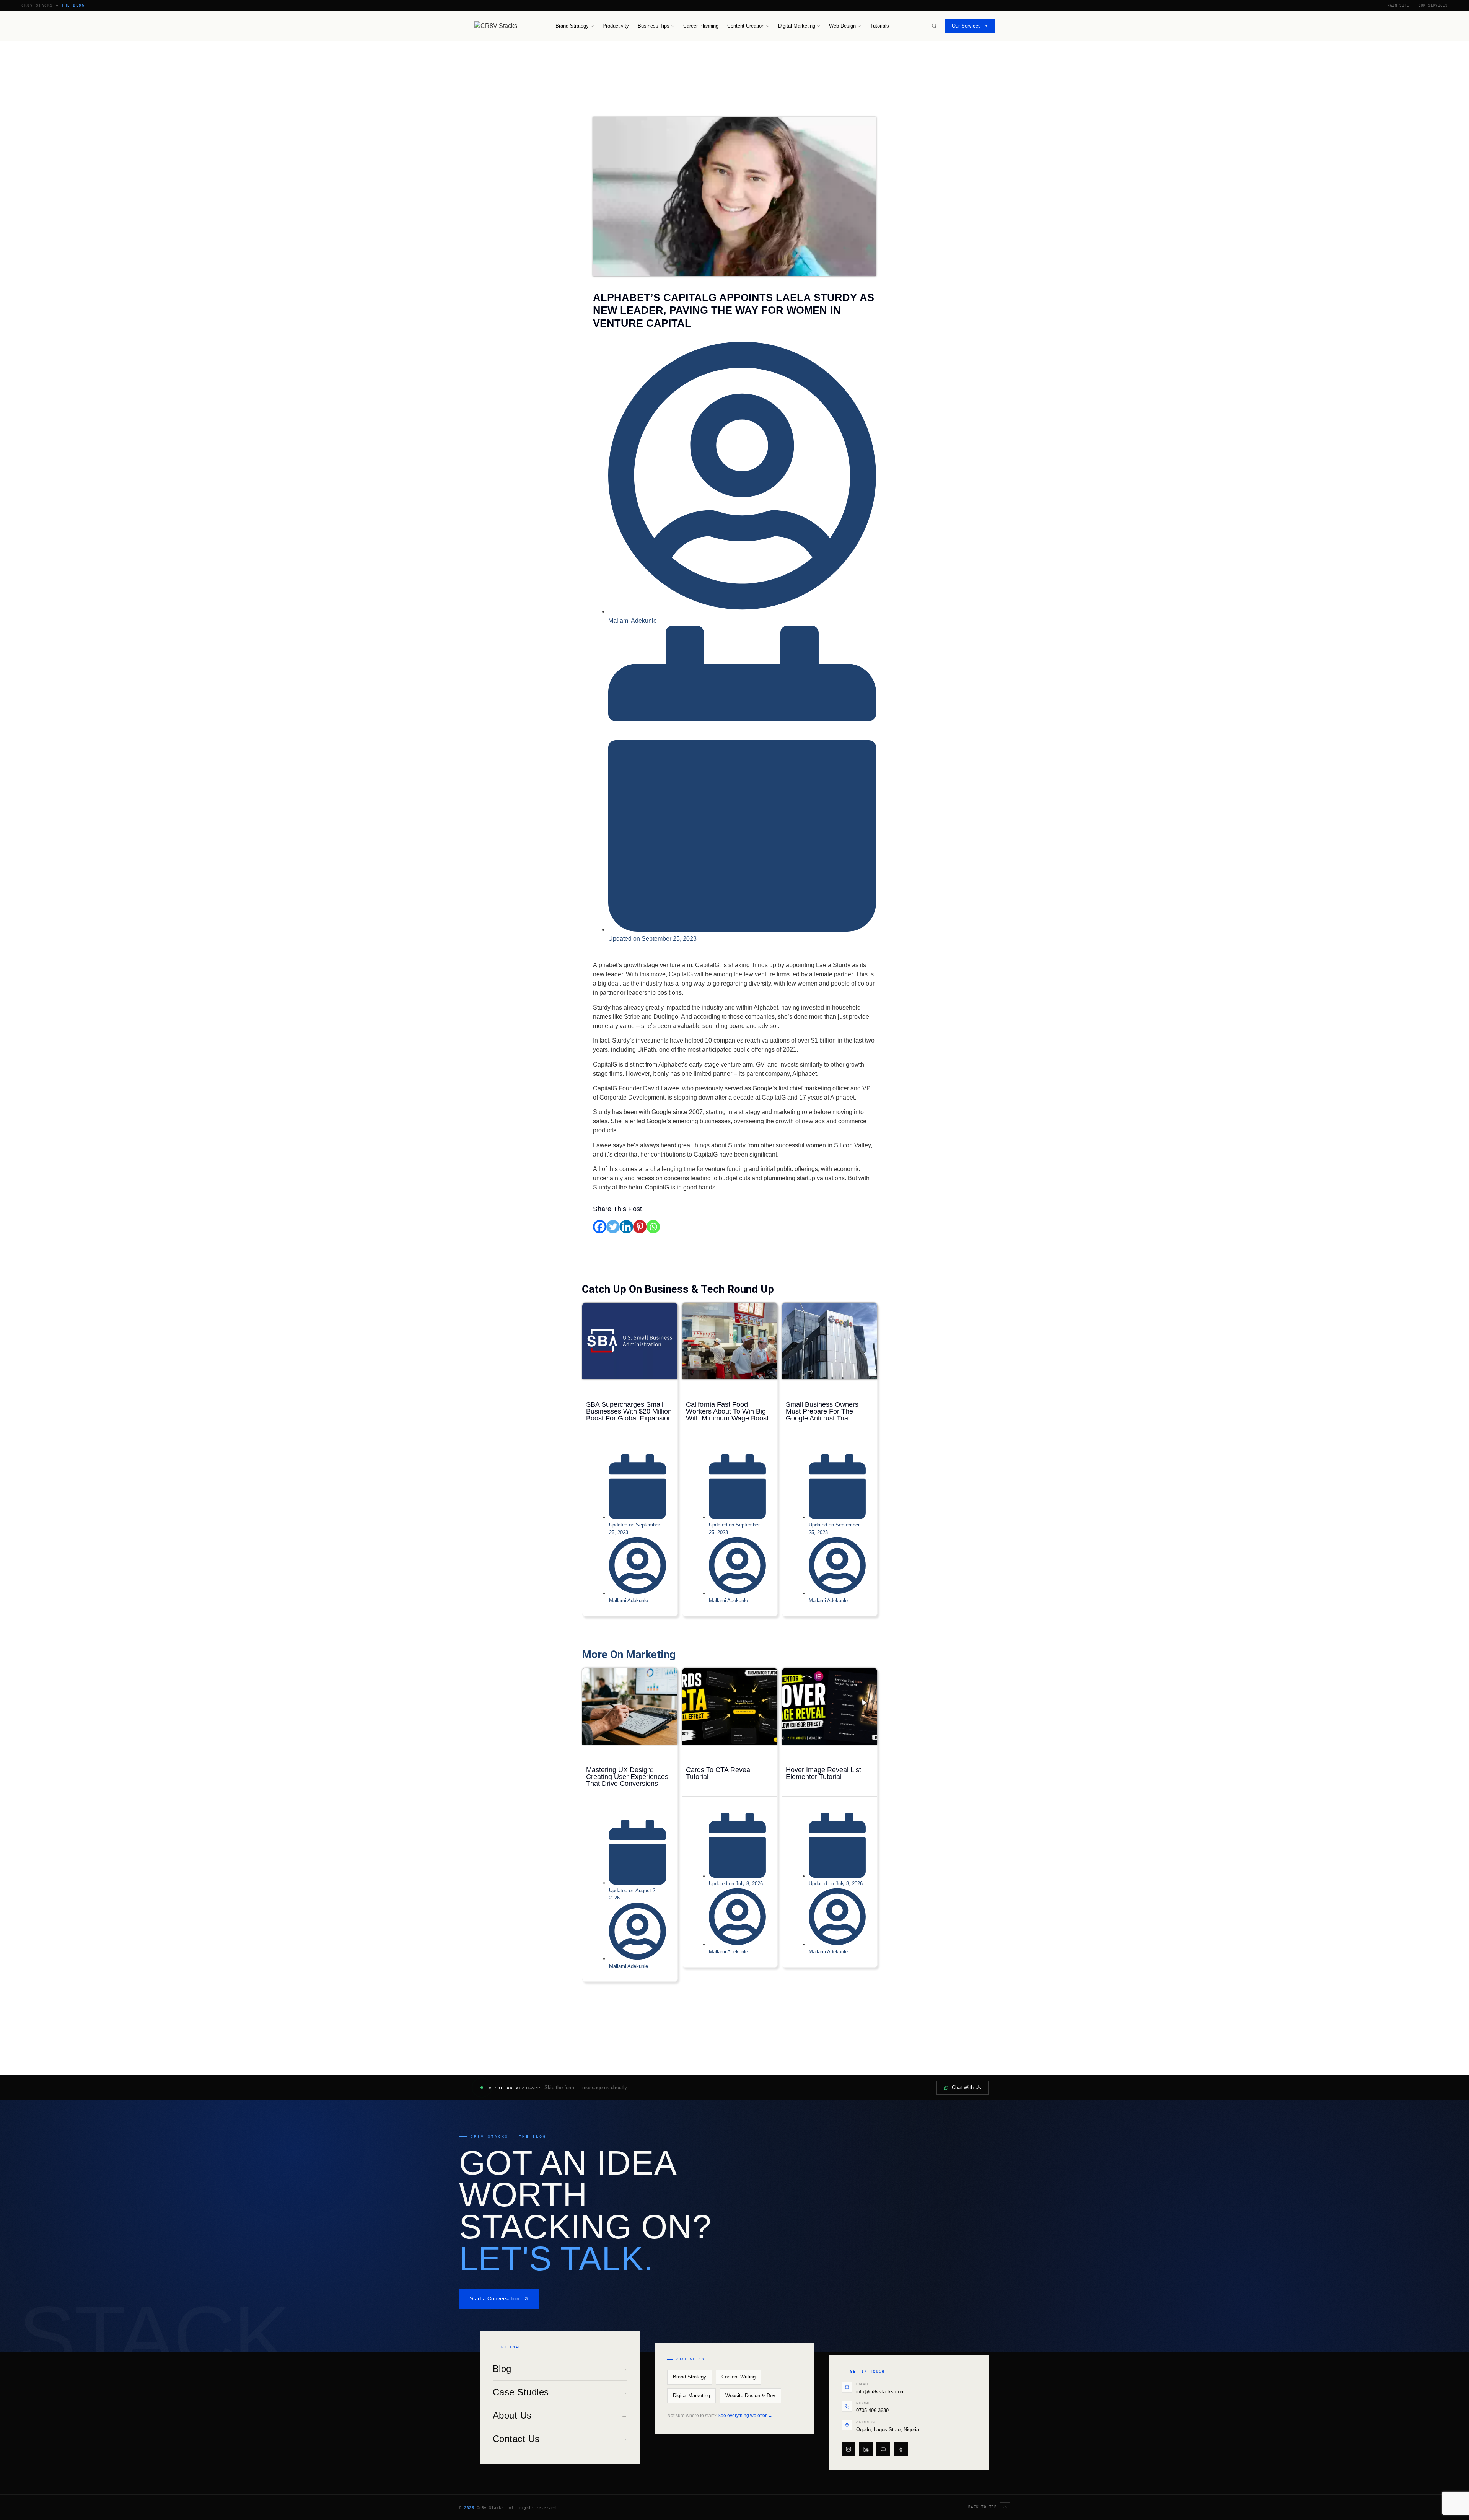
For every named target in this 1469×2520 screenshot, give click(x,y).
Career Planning (701, 26)
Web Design (842, 26)
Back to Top (983, 2507)
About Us (560, 2415)
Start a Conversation (495, 2298)
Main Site (1398, 5)
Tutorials (879, 26)
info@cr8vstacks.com (880, 2392)
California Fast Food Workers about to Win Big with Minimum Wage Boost (727, 1411)
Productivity (616, 26)
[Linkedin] (626, 1227)
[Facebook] (600, 1227)
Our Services (1433, 5)
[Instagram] (849, 2449)
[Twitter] (613, 1227)
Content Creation (746, 26)
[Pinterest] (640, 1227)
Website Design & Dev (750, 2396)
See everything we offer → (745, 2416)
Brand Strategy (572, 26)
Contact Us (560, 2439)
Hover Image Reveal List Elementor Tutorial (823, 1773)
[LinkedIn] (866, 2449)
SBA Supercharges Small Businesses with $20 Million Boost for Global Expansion (629, 1411)
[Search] (934, 26)
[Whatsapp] (653, 1227)
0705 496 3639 (872, 2410)
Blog (560, 2369)
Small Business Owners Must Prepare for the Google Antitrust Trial (822, 1411)
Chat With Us (967, 2088)
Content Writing (739, 2377)
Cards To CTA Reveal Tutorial (719, 1773)
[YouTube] (883, 2449)
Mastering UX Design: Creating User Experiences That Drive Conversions (627, 1777)
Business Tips (654, 26)
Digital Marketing (797, 26)
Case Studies (560, 2392)
